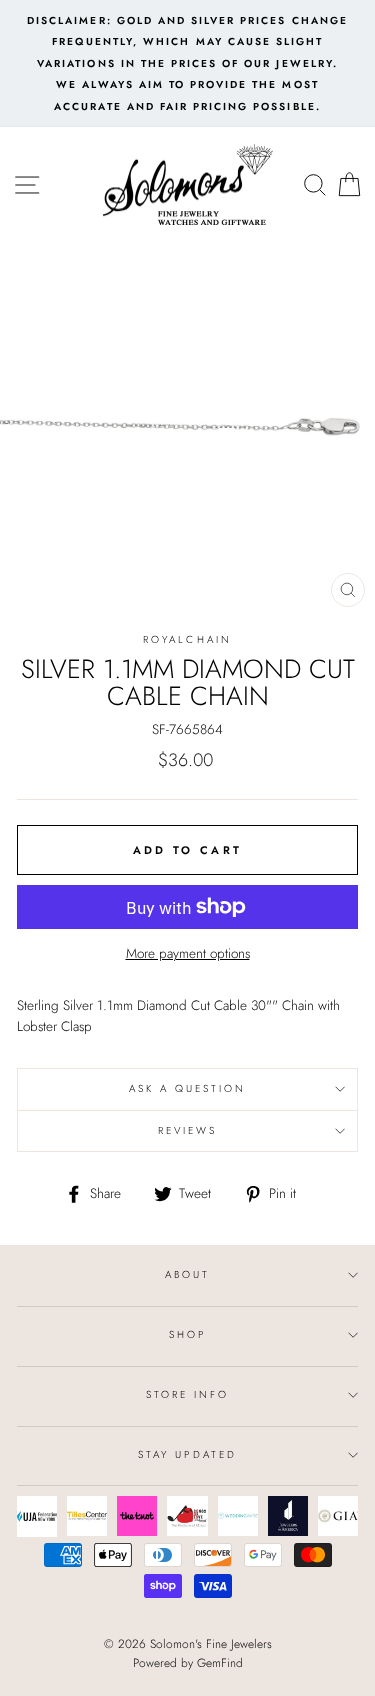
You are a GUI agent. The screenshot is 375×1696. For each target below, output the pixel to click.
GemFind (220, 1663)
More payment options (188, 953)
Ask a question (188, 1088)
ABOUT (187, 1274)
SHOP (187, 1334)
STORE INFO (188, 1394)
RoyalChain (187, 639)
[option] (187, 63)
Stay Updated (187, 1454)
